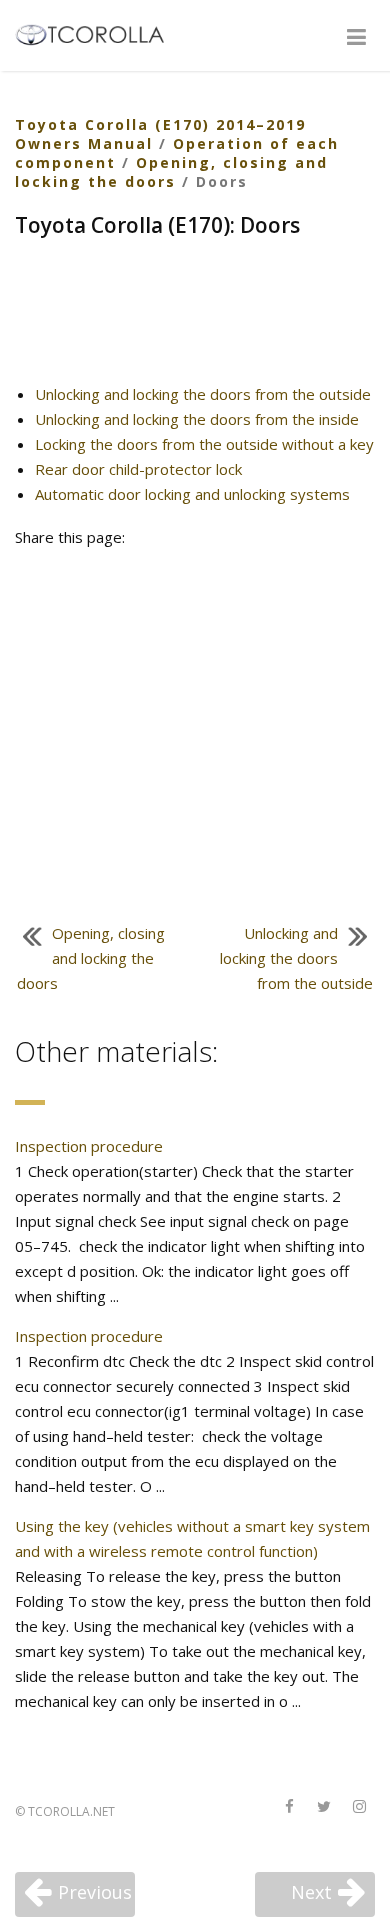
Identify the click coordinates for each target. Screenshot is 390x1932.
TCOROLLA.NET (71, 1811)
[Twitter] (324, 1807)
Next (311, 1892)
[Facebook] (289, 1807)
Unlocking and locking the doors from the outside (203, 394)
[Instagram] (359, 1807)
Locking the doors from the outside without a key (204, 444)
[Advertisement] (195, 319)
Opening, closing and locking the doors (171, 172)
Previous (95, 1892)
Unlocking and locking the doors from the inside (197, 419)
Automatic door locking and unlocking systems (192, 494)
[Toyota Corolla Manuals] (98, 33)
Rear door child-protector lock (138, 469)
